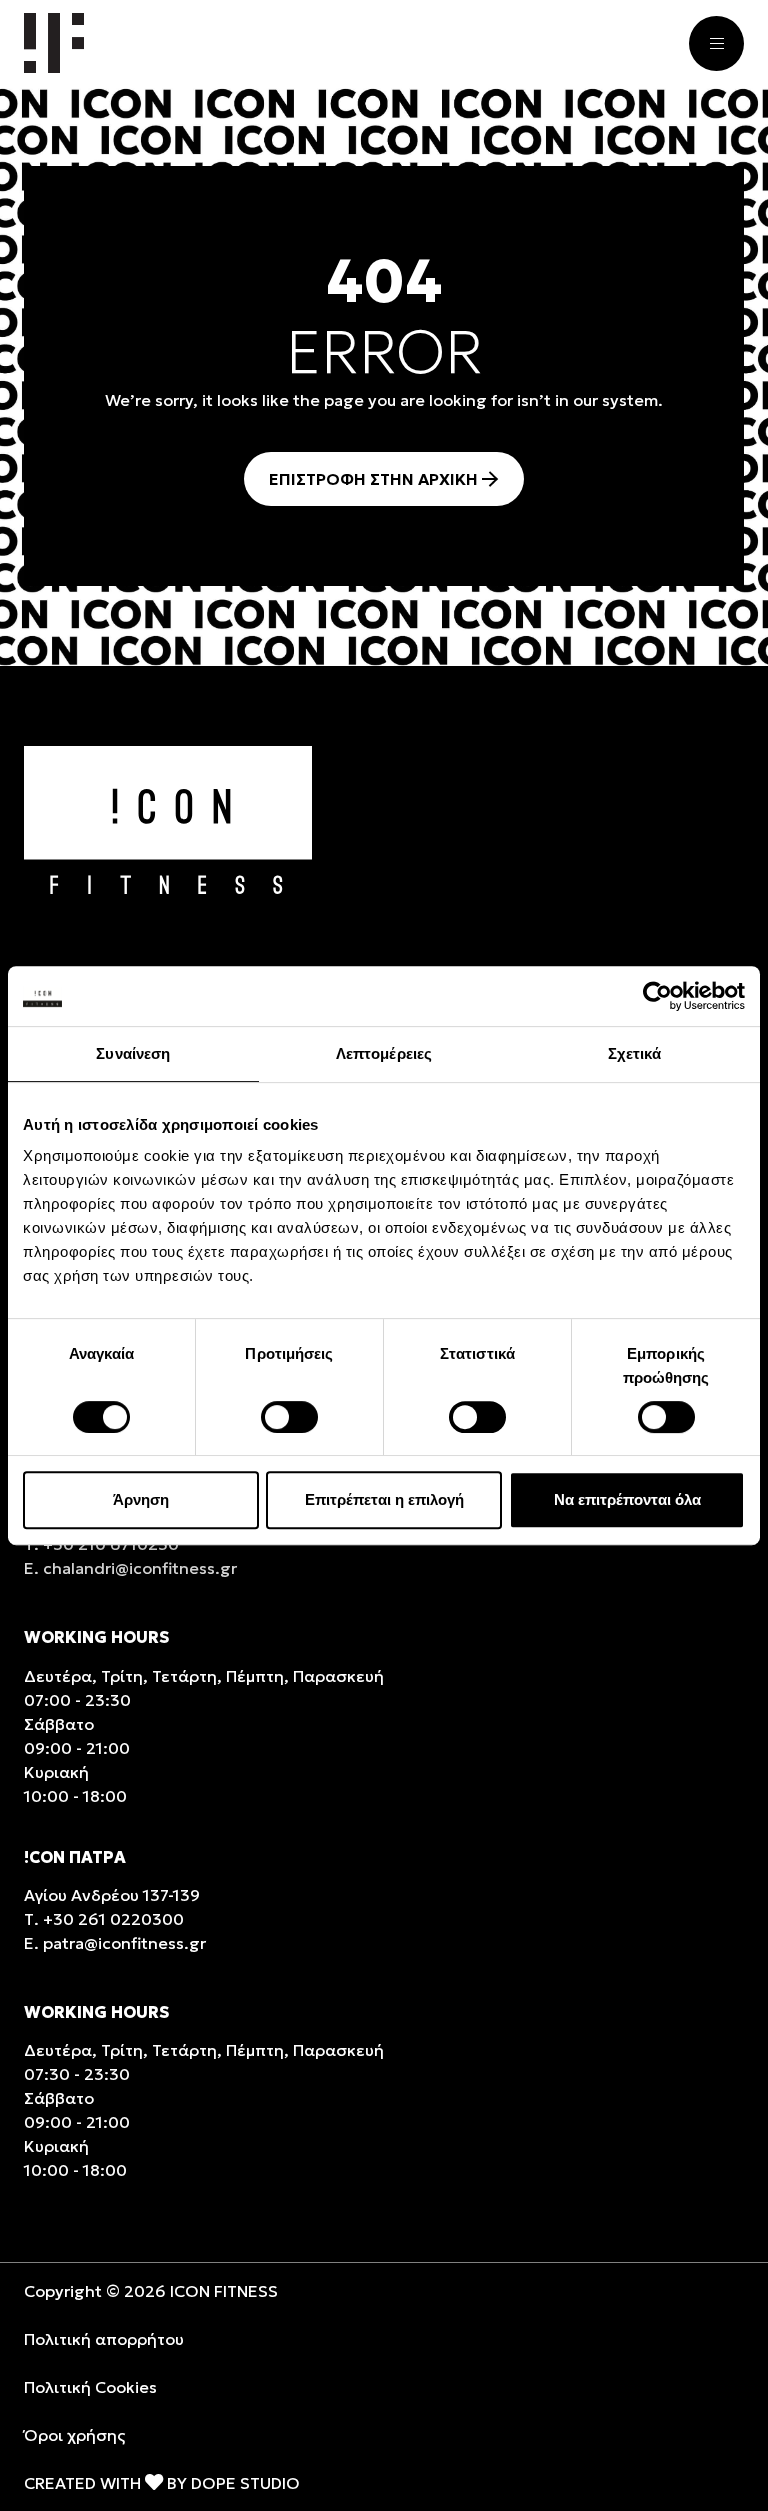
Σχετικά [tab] (635, 1053)
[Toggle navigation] (716, 43)
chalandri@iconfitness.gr (140, 1568)
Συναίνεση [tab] (133, 1053)
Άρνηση (141, 1499)
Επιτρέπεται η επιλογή (384, 1499)
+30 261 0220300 (113, 1919)
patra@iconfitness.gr (124, 1943)
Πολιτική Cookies (90, 2387)
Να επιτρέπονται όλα (627, 1499)
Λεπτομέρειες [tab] (384, 1053)
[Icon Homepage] (54, 43)
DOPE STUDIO (245, 2483)
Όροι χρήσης (74, 2435)
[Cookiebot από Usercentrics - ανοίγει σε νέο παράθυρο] (657, 996)
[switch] (289, 1417)
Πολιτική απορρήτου (104, 2339)
